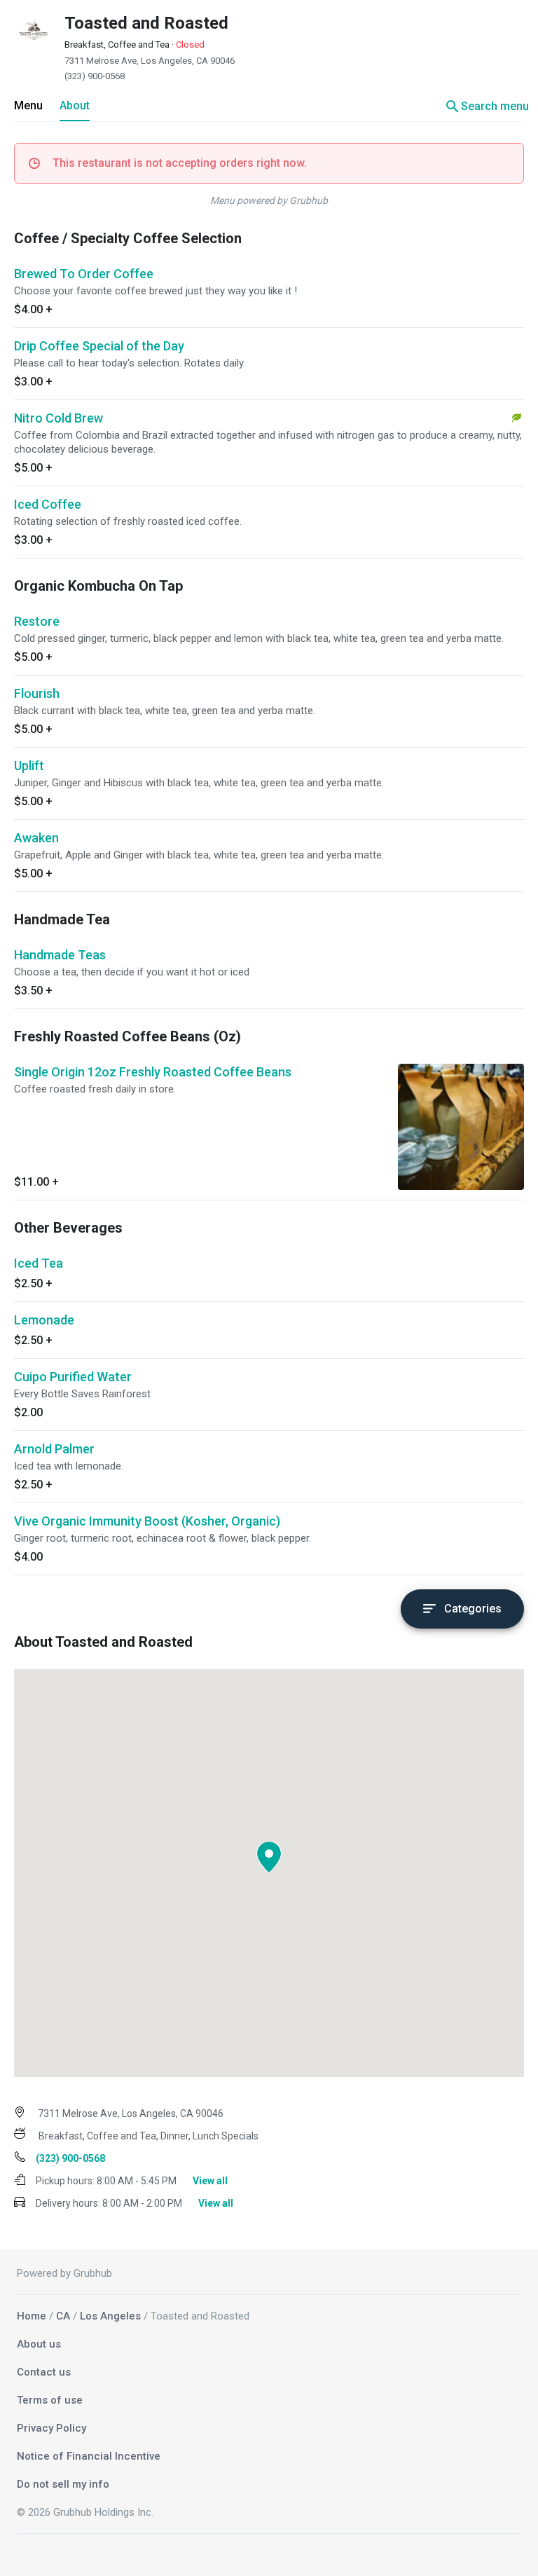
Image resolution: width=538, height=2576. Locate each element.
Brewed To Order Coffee (84, 274)
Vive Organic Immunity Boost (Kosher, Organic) (147, 1521)
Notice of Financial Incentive (89, 2456)
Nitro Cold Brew (58, 418)
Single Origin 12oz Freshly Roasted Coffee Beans (153, 1072)
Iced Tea (39, 1263)
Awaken (36, 838)
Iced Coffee (48, 504)
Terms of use (50, 2400)
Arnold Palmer (54, 1449)
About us (39, 2344)
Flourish (37, 693)
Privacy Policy (51, 2428)
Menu (28, 105)
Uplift (29, 766)
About (75, 105)
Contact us (44, 2372)
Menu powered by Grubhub (269, 200)
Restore (37, 621)
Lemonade (44, 1320)
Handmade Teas (60, 955)
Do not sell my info (63, 2484)
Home (32, 2316)
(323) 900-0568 (95, 76)
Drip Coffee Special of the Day (99, 346)
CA (63, 2316)
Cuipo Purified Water (73, 1377)
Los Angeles (110, 2316)
